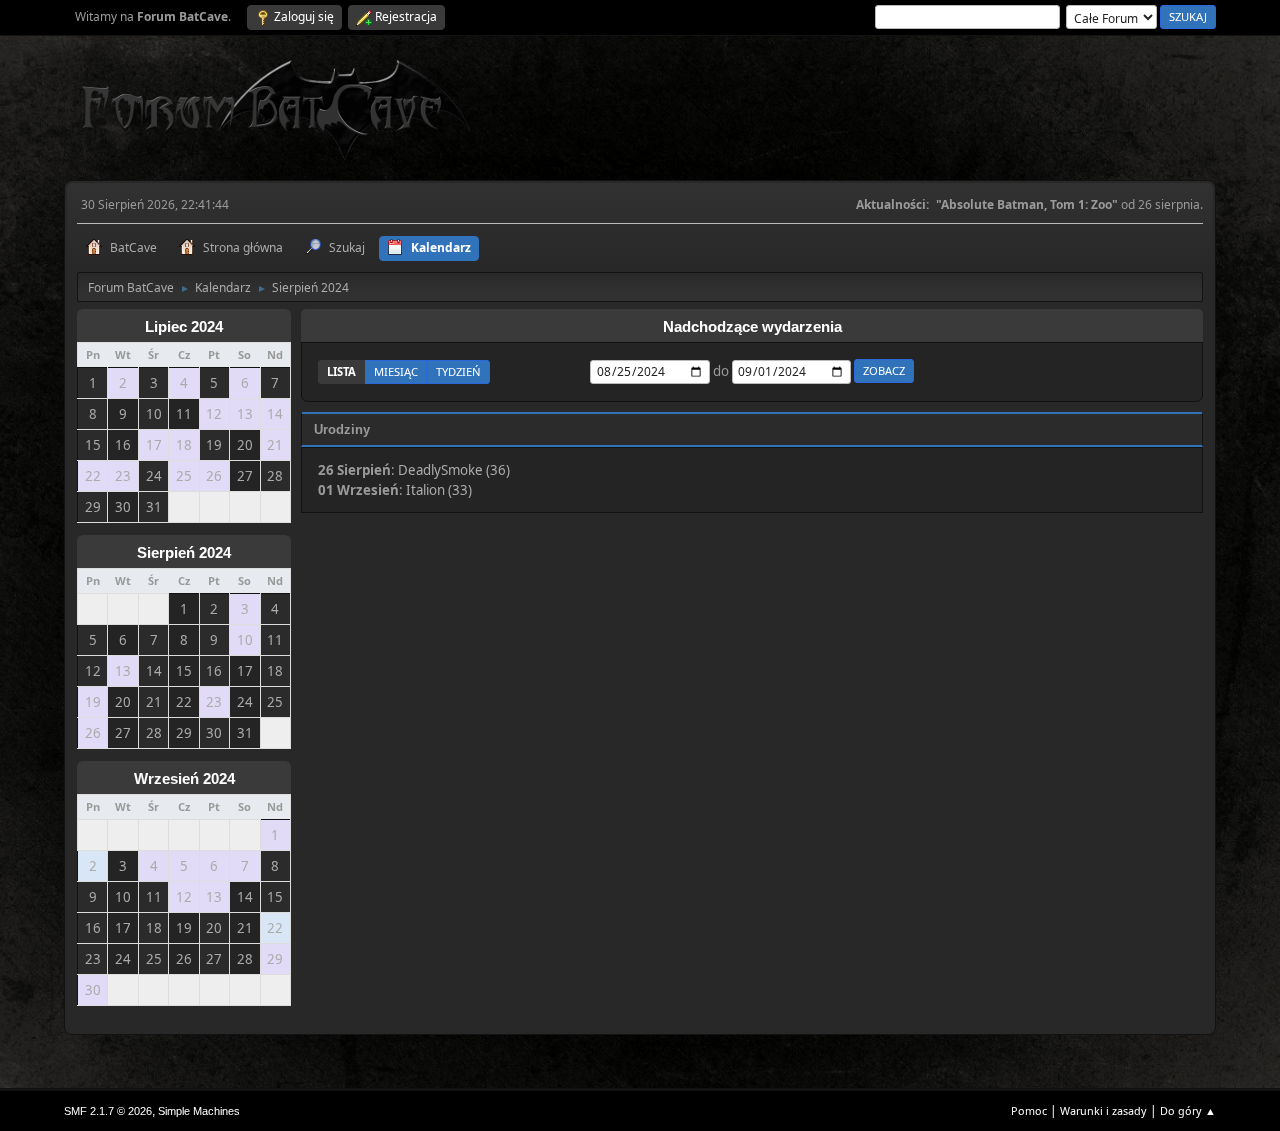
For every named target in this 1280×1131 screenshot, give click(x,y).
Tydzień (458, 371)
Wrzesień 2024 (184, 779)
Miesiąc (396, 371)
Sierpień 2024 (184, 553)
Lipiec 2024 (184, 327)
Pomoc (1029, 1110)
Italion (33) (439, 490)
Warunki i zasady (1103, 1110)
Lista (341, 371)
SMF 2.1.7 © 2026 (108, 1111)
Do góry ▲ (1188, 1110)
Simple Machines (199, 1111)
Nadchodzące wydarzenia (752, 327)
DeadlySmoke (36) (454, 470)
